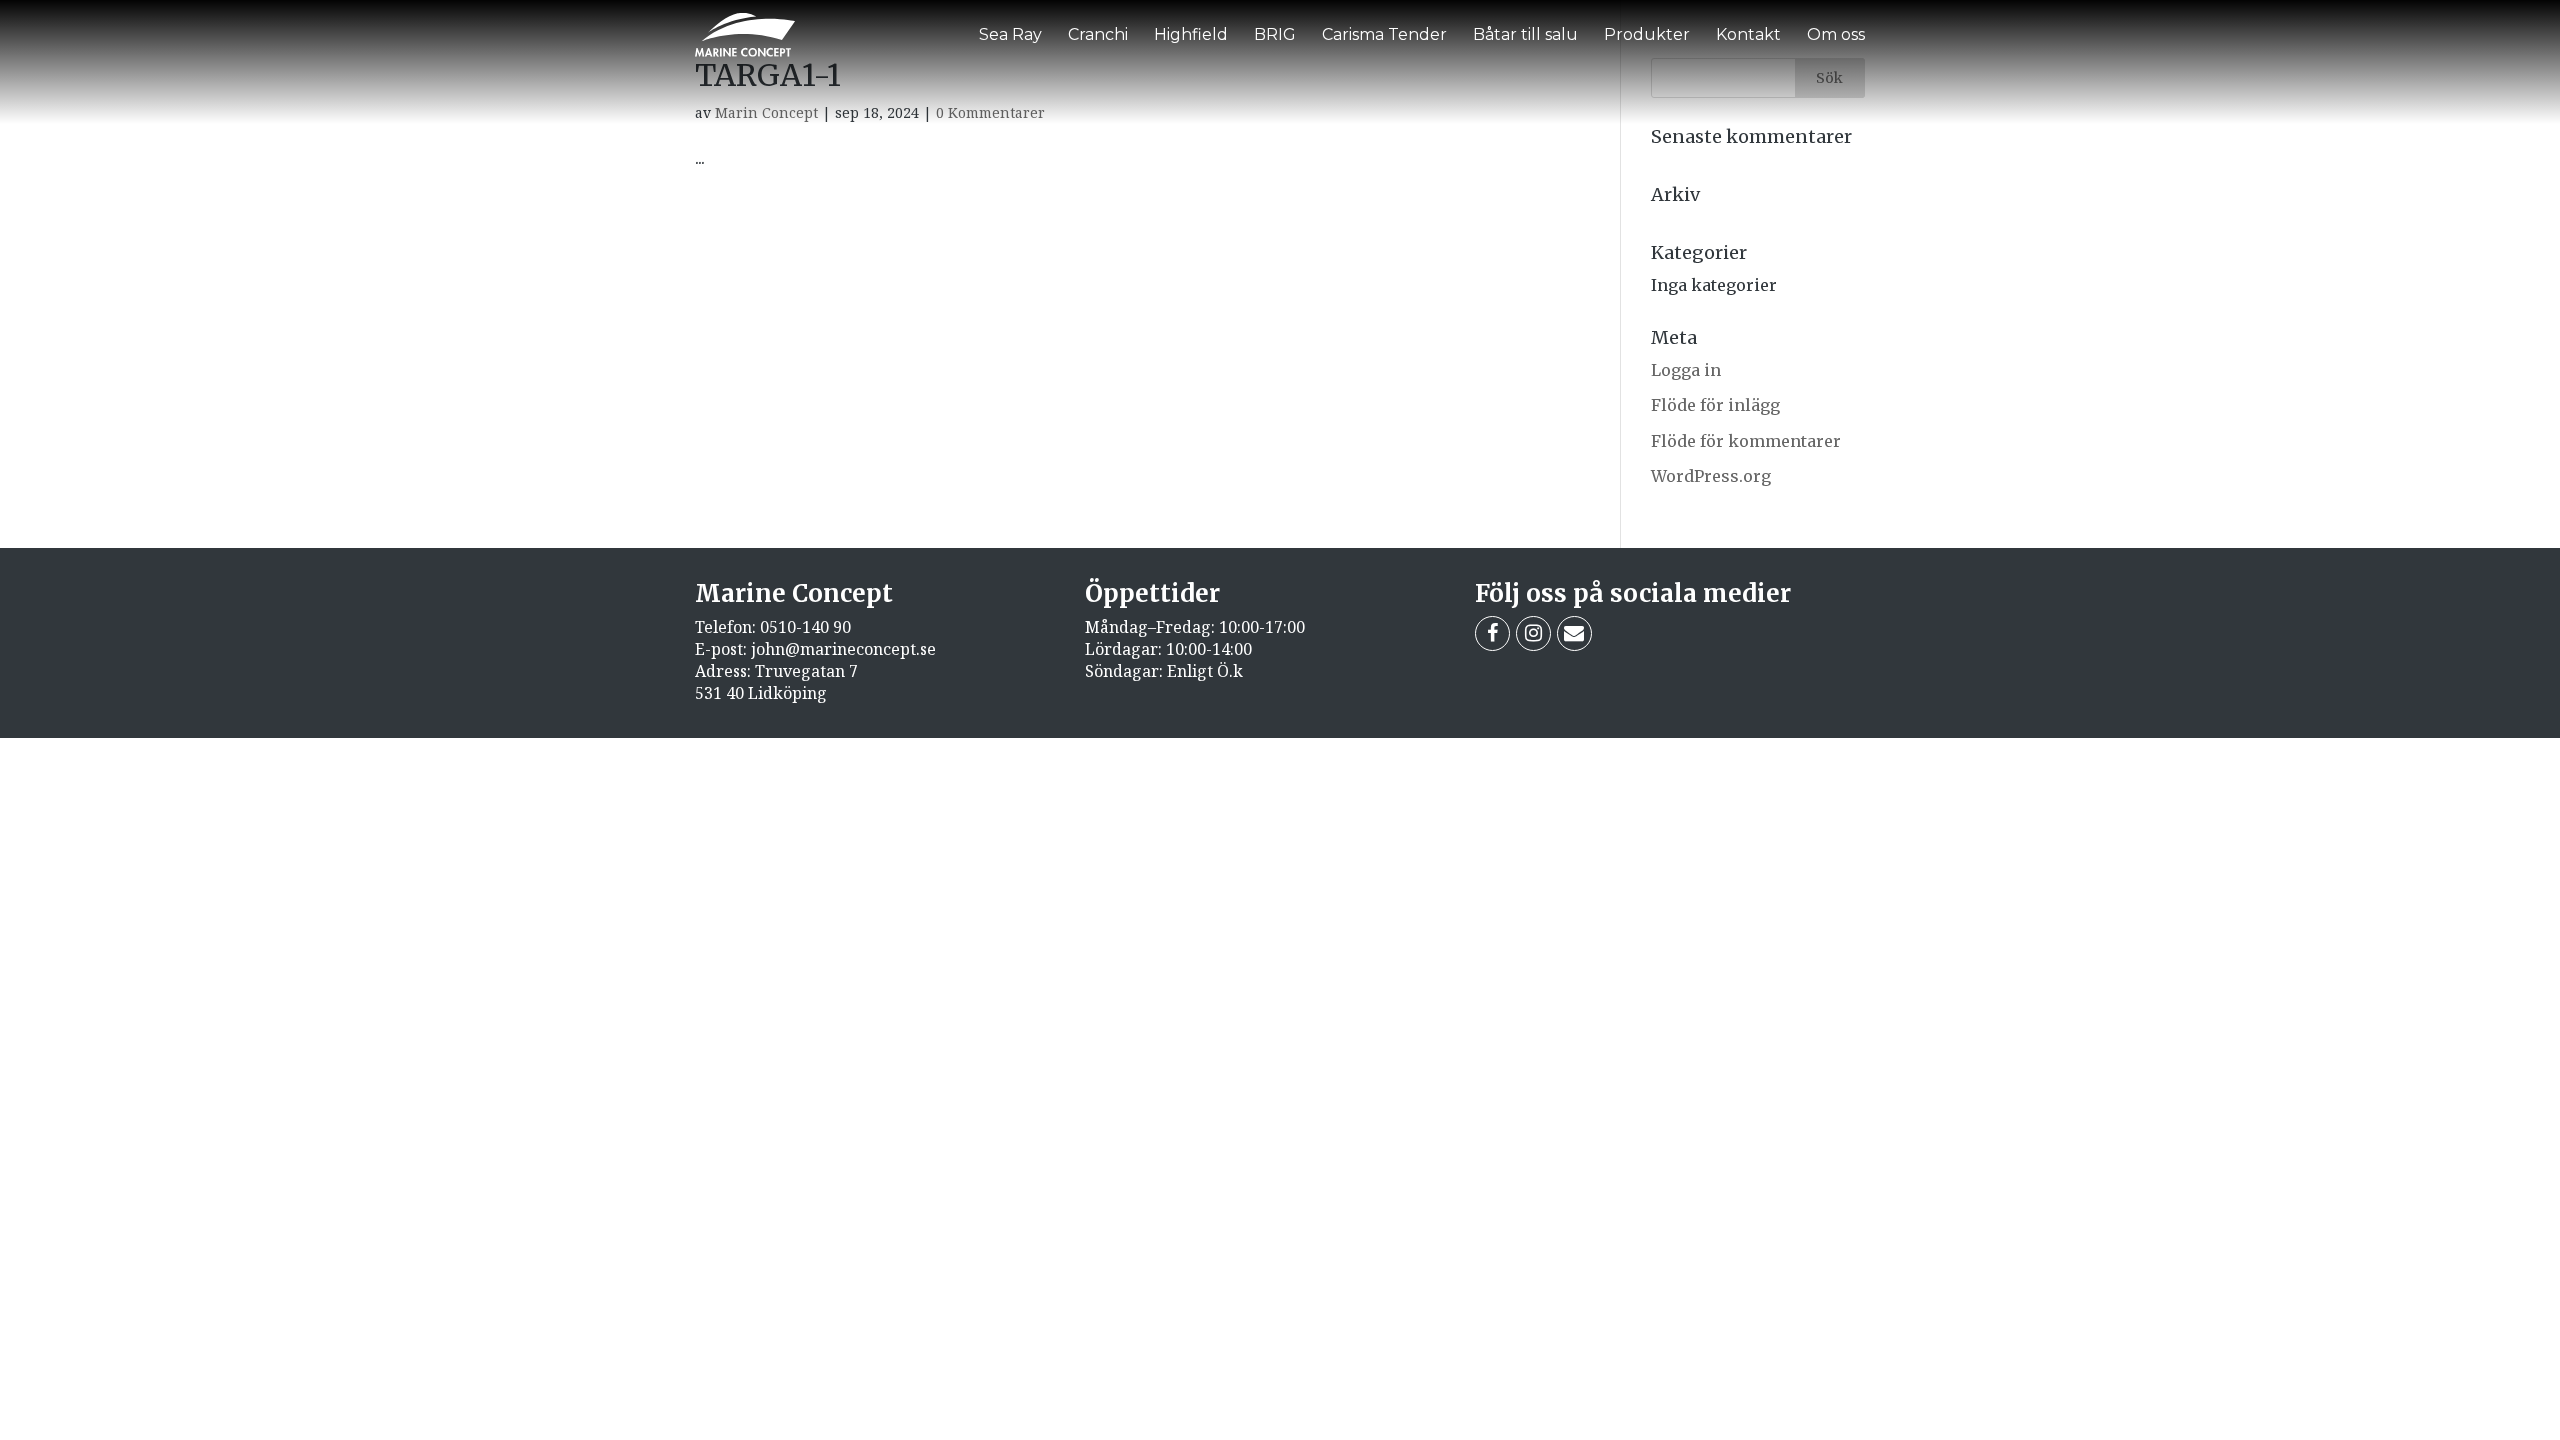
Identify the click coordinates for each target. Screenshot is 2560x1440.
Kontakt (1748, 34)
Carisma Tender (1384, 34)
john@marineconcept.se (843, 649)
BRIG (1275, 34)
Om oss (1836, 34)
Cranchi (1098, 34)
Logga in (1686, 370)
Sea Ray (1010, 34)
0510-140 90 (805, 627)
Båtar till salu (1525, 34)
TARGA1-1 (768, 75)
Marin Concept (766, 112)
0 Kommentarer (990, 112)
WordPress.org (1711, 476)
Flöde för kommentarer (1746, 441)
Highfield (1191, 34)
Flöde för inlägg (1715, 405)
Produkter (1647, 34)
